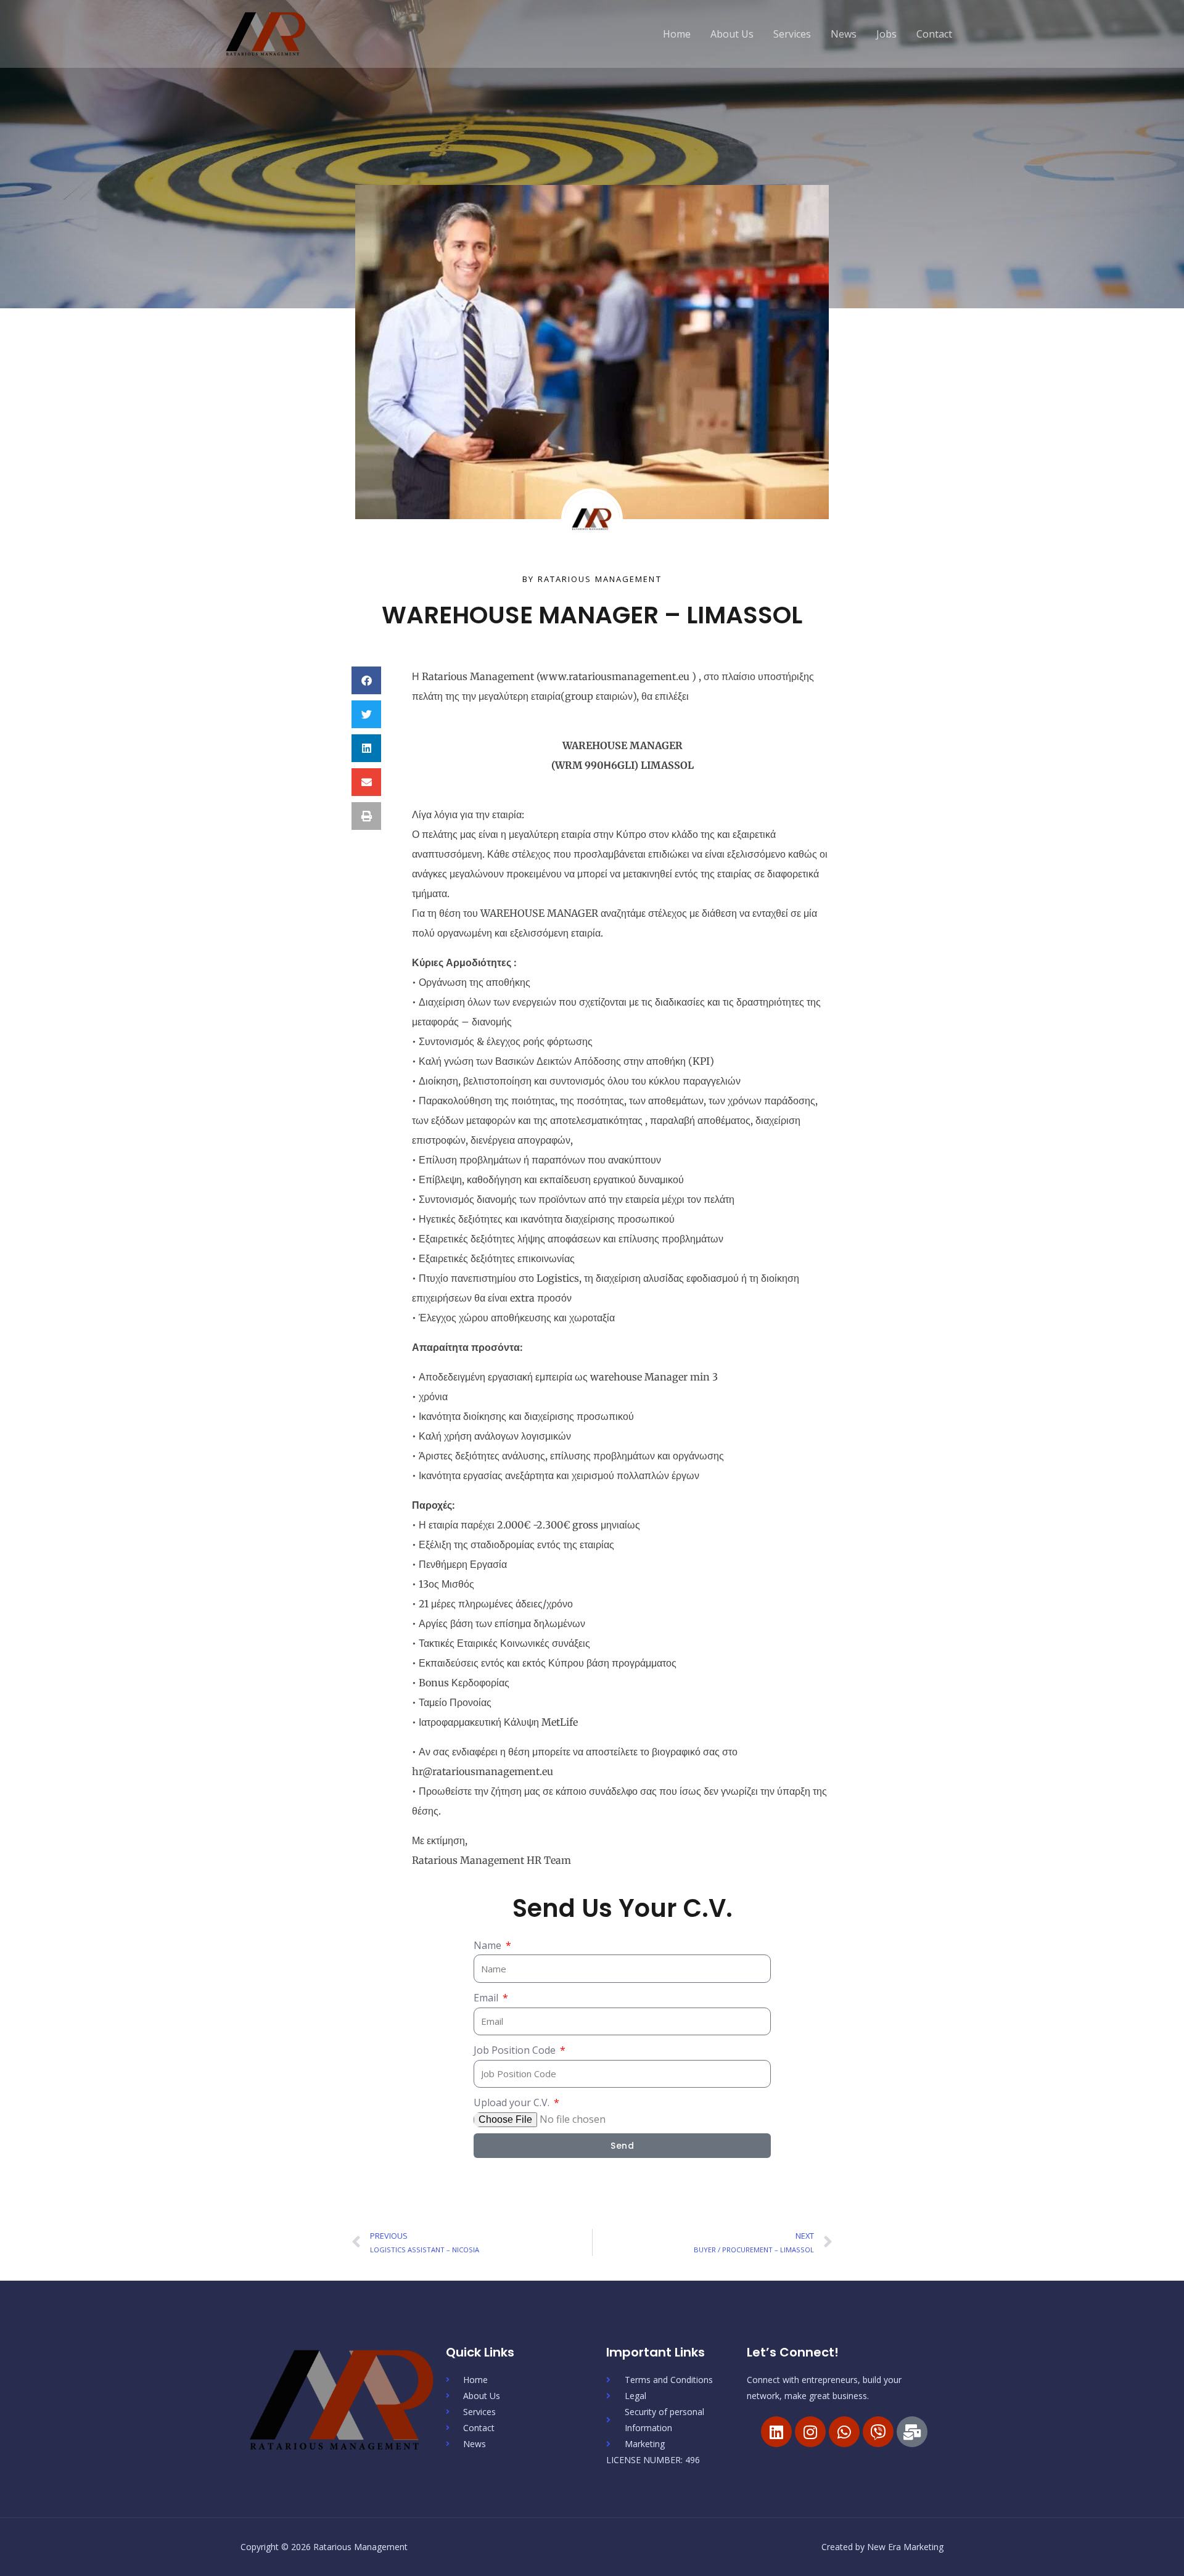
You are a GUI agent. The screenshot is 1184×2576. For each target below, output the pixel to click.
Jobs (886, 34)
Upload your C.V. (513, 2102)
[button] (366, 680)
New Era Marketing (905, 2547)
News (844, 34)
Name (489, 1945)
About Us (732, 34)
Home (677, 34)
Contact (934, 34)
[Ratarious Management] (266, 33)
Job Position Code (516, 2050)
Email (487, 1998)
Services (792, 34)
